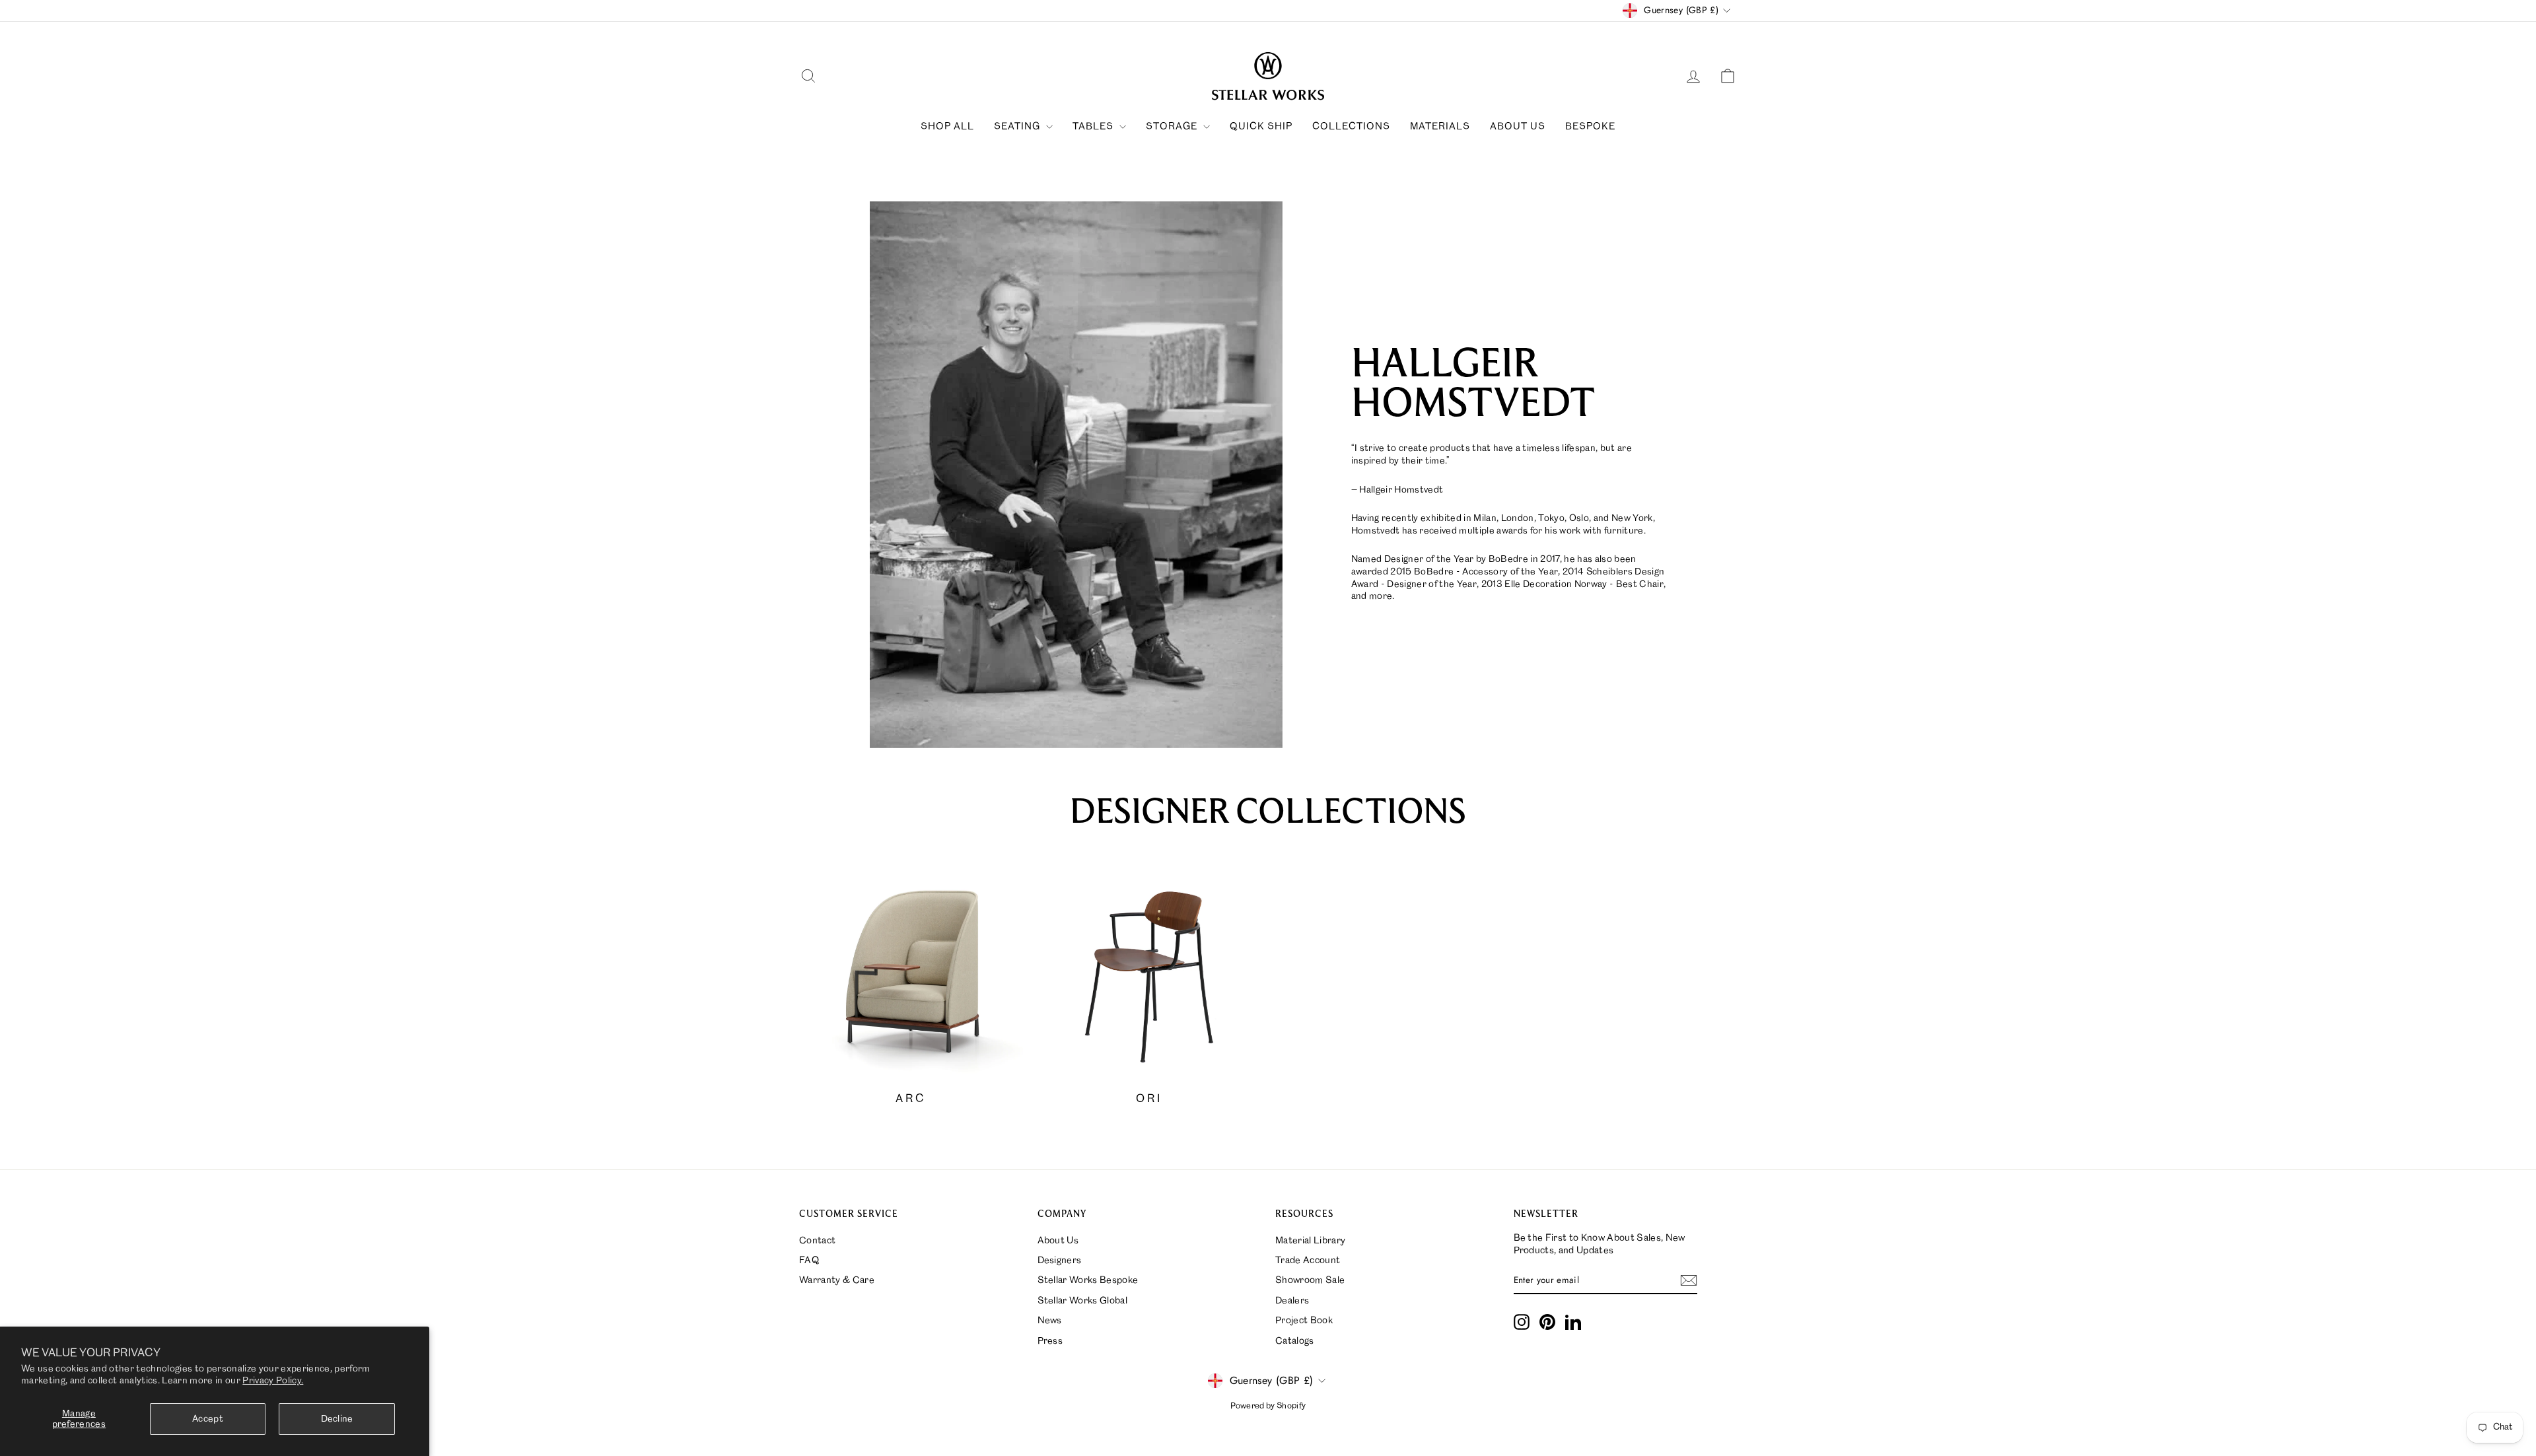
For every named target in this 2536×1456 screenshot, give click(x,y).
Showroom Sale (1310, 1280)
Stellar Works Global (1083, 1301)
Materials (1440, 127)
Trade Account (1308, 1261)
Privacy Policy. (273, 1381)
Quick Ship (1261, 127)
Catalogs (1295, 1341)
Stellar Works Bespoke (1088, 1280)
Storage (1173, 127)
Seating (1018, 127)
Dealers (1292, 1301)
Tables (1094, 127)
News (1050, 1321)
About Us (1518, 127)
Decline (337, 1419)
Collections (1351, 127)
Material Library (1310, 1241)
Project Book (1304, 1321)
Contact (817, 1241)
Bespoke (1590, 127)
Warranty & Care (837, 1280)
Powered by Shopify (1268, 1406)
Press (1050, 1341)
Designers (1060, 1261)
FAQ (809, 1261)
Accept (208, 1419)
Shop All (947, 127)
